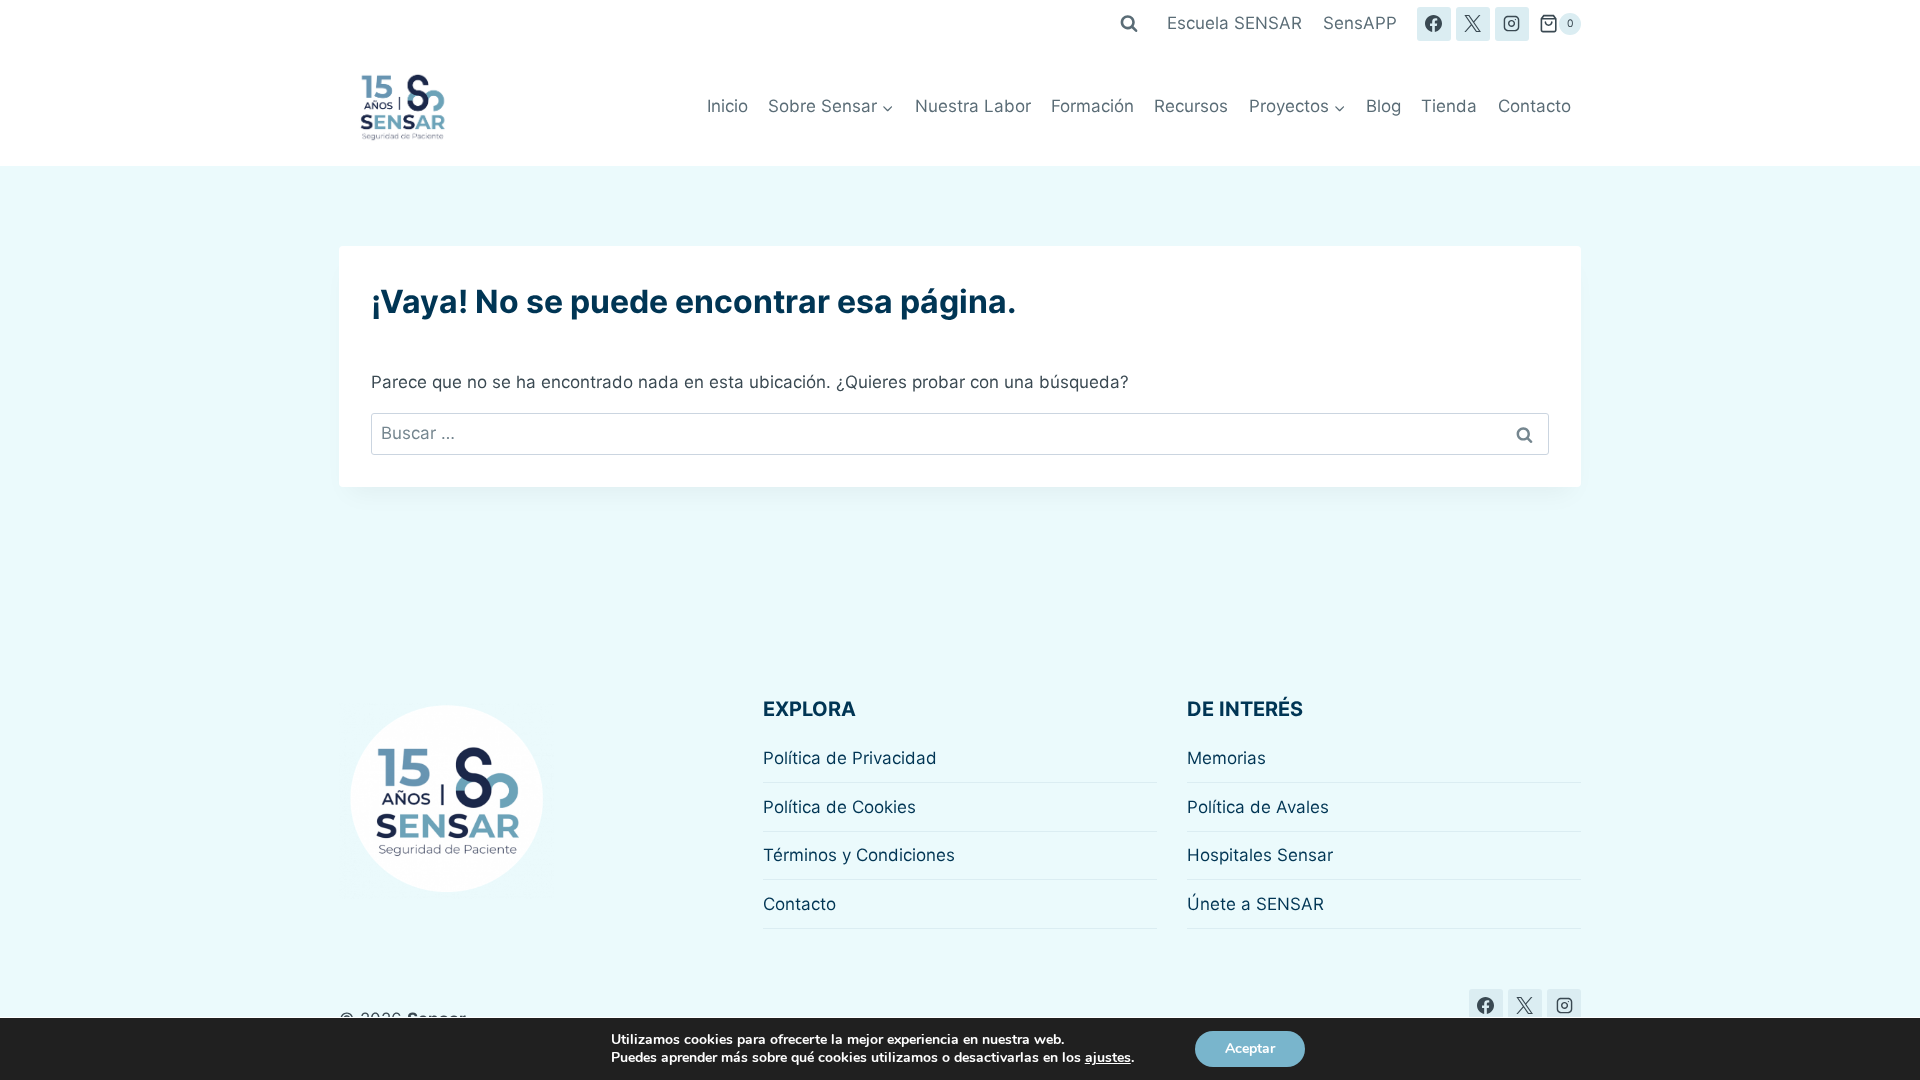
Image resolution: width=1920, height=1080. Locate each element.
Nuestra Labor (973, 106)
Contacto (1534, 106)
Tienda (1449, 106)
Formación (1092, 106)
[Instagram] (1512, 24)
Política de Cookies (839, 807)
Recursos (1191, 106)
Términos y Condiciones (859, 855)
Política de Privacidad (850, 758)
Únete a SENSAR (1255, 904)
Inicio (727, 106)
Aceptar (1250, 1048)
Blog (1383, 106)
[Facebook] (1434, 24)
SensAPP (1360, 23)
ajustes (1108, 1058)
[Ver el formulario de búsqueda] (1129, 24)
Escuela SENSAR (1234, 23)
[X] (1473, 24)
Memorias (1226, 758)
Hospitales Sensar (1260, 855)
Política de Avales (1258, 807)
